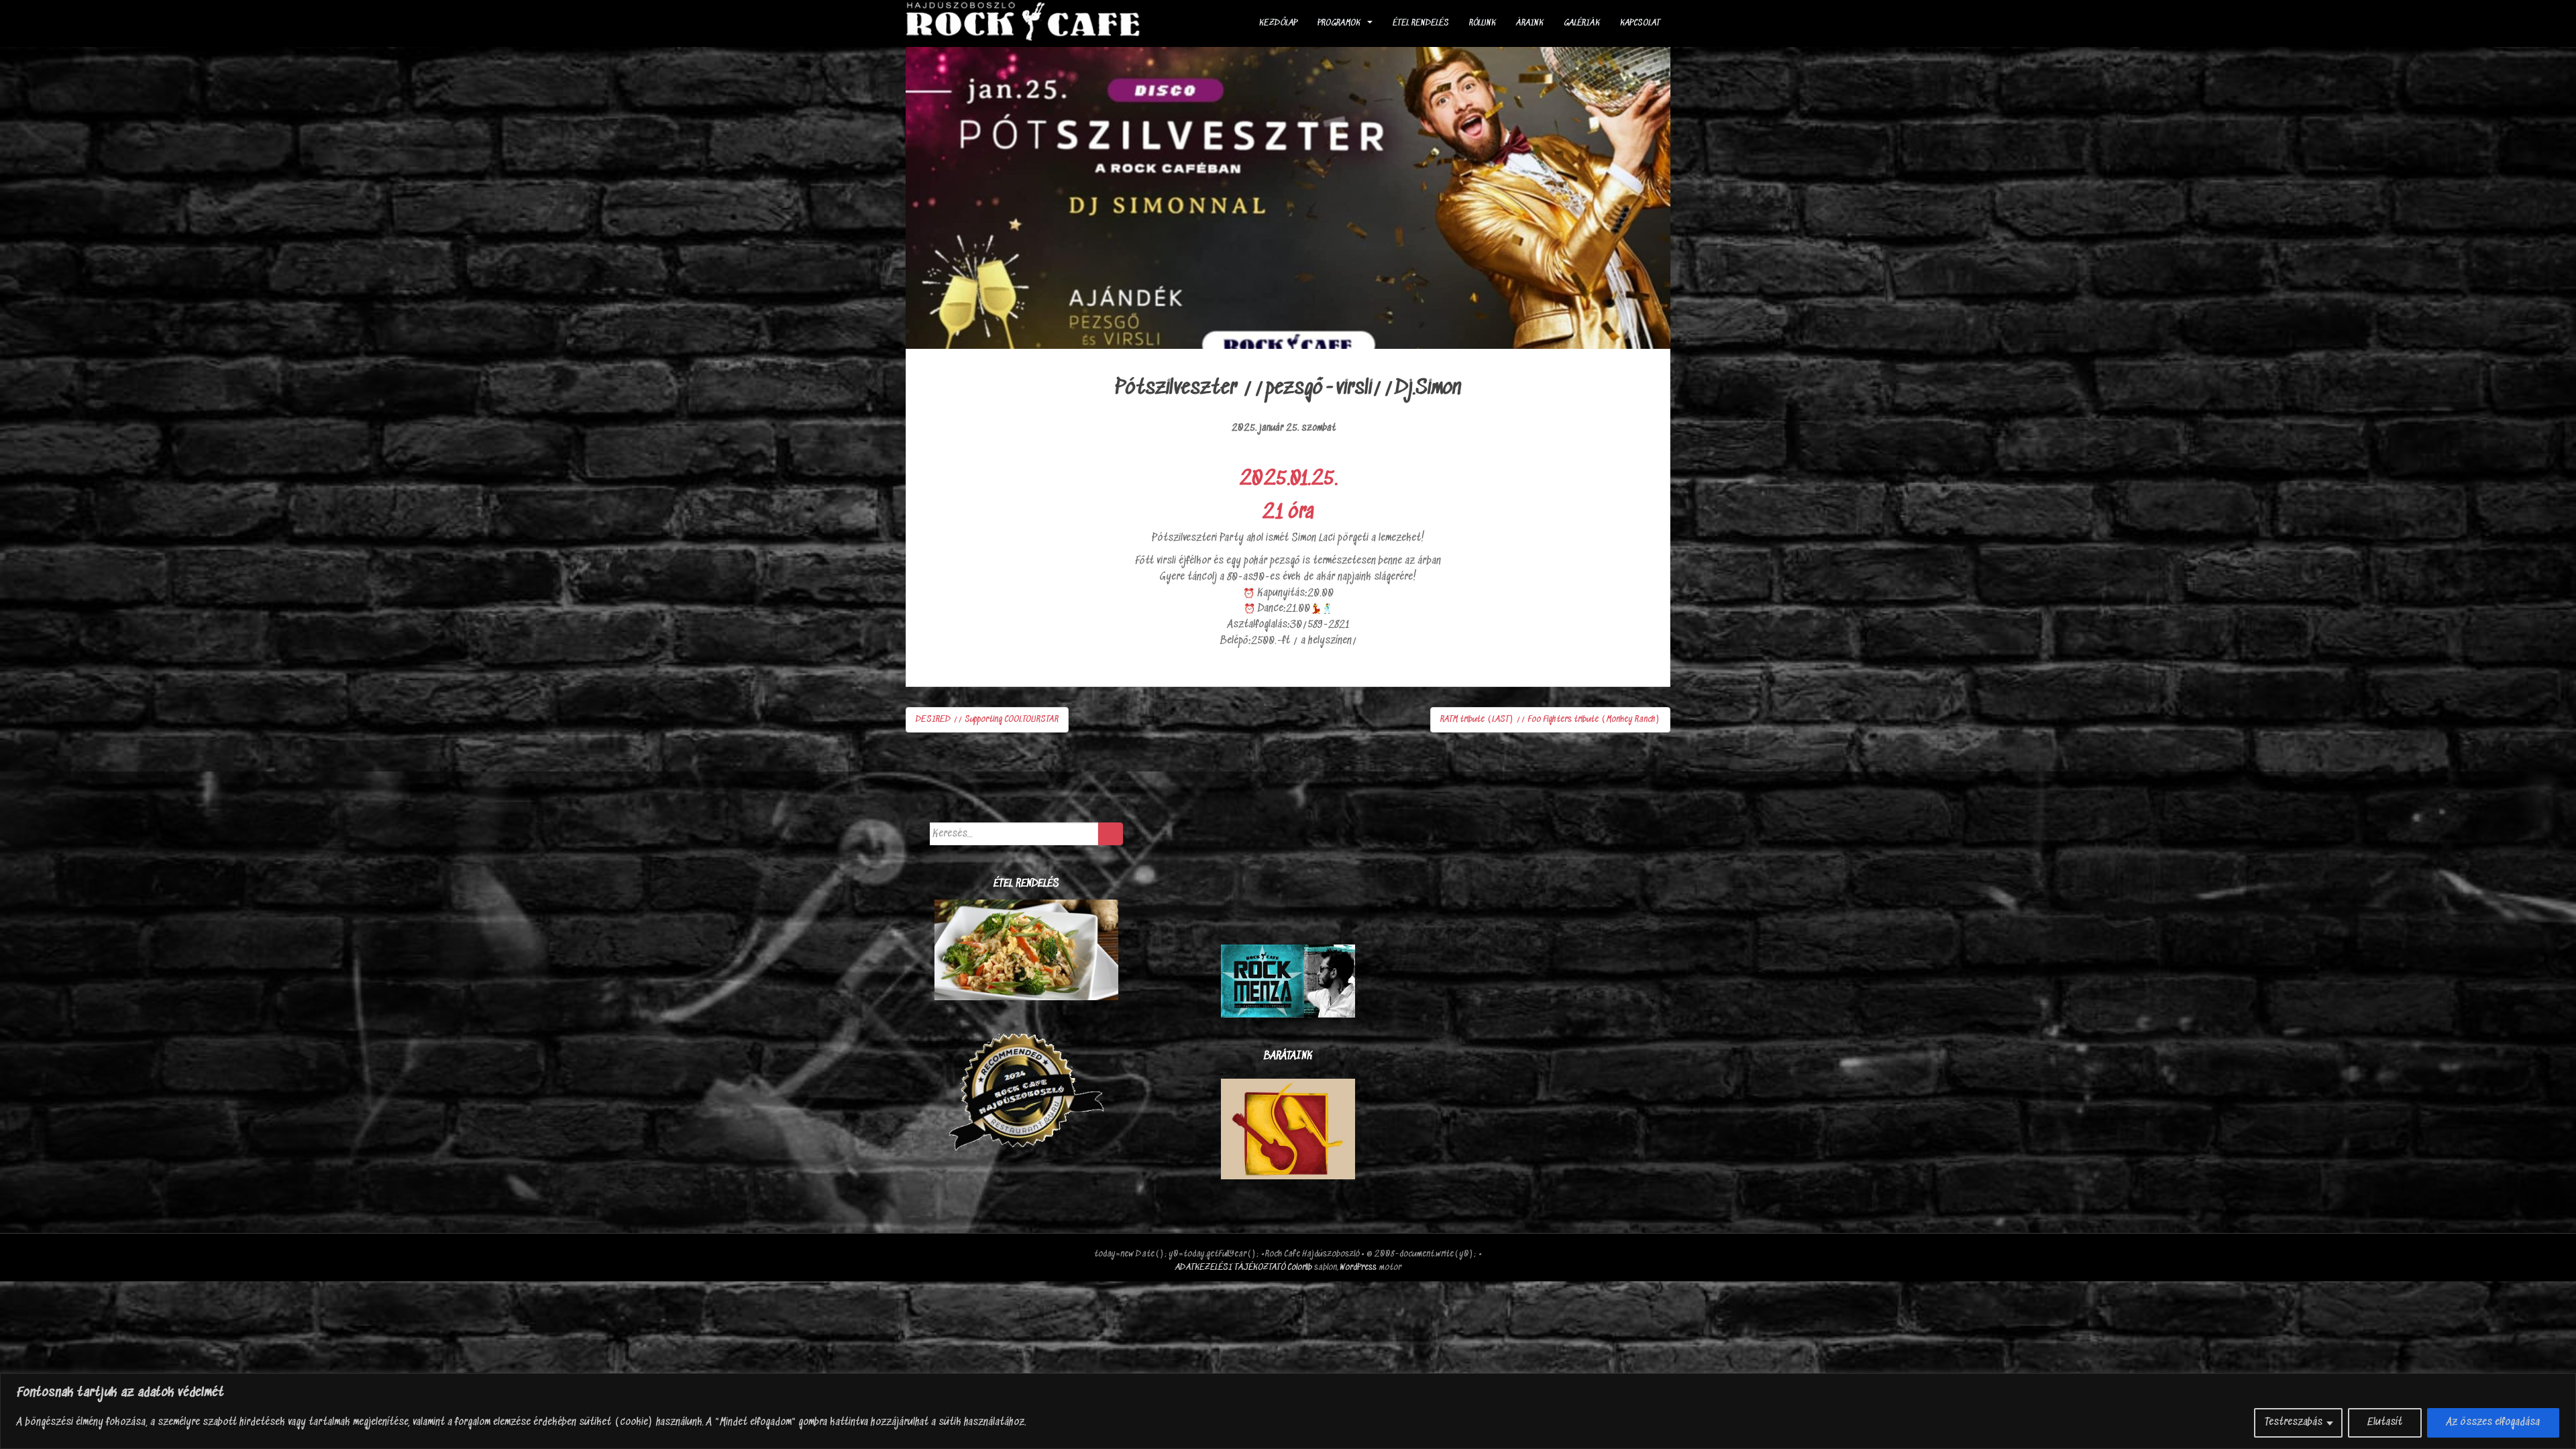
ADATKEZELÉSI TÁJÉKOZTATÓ (1230, 1268)
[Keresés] (1111, 834)
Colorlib (1300, 1268)
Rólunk (1483, 23)
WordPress (1358, 1268)
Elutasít (2385, 1423)
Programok (1339, 23)
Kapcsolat (1640, 23)
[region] (1288, 1411)
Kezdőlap (1278, 23)
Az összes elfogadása (2493, 1423)
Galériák (1582, 23)
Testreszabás (2294, 1423)
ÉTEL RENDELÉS (1421, 23)
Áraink (1530, 23)
